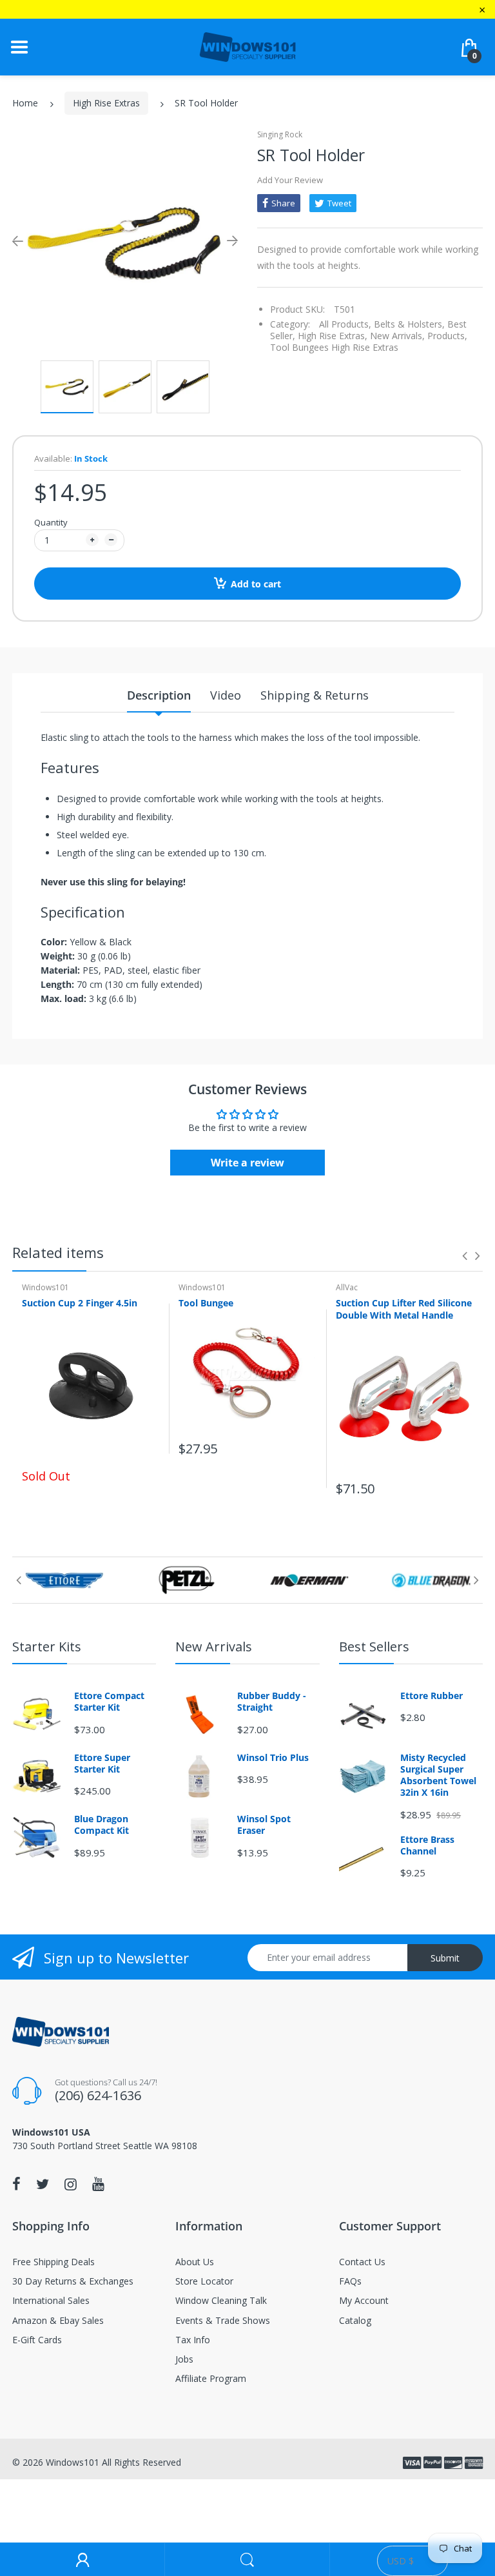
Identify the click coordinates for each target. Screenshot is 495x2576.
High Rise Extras (106, 103)
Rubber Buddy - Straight (272, 1702)
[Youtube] (98, 2184)
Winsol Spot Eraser (264, 1825)
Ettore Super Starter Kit (102, 1764)
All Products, (345, 324)
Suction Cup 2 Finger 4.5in (80, 1303)
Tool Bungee (206, 1303)
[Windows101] (247, 46)
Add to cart (256, 584)
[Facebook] (16, 2184)
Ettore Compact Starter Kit (109, 1702)
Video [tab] (226, 695)
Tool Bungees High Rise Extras (334, 347)
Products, (447, 336)
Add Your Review (290, 180)
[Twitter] (43, 2184)
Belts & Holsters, (409, 324)
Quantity (51, 522)
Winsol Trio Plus (273, 1758)
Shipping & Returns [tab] (315, 695)
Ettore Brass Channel (427, 1845)
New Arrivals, (397, 336)
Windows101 (45, 1287)
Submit (445, 1958)
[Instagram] (71, 2184)
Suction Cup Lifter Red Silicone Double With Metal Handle (404, 1309)
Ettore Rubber (432, 1696)
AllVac (347, 1287)
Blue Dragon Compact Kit (102, 1825)
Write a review (247, 1163)
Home (25, 103)
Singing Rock (280, 134)
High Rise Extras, (333, 336)
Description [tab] (159, 695)
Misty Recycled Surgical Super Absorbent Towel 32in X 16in (438, 1775)
